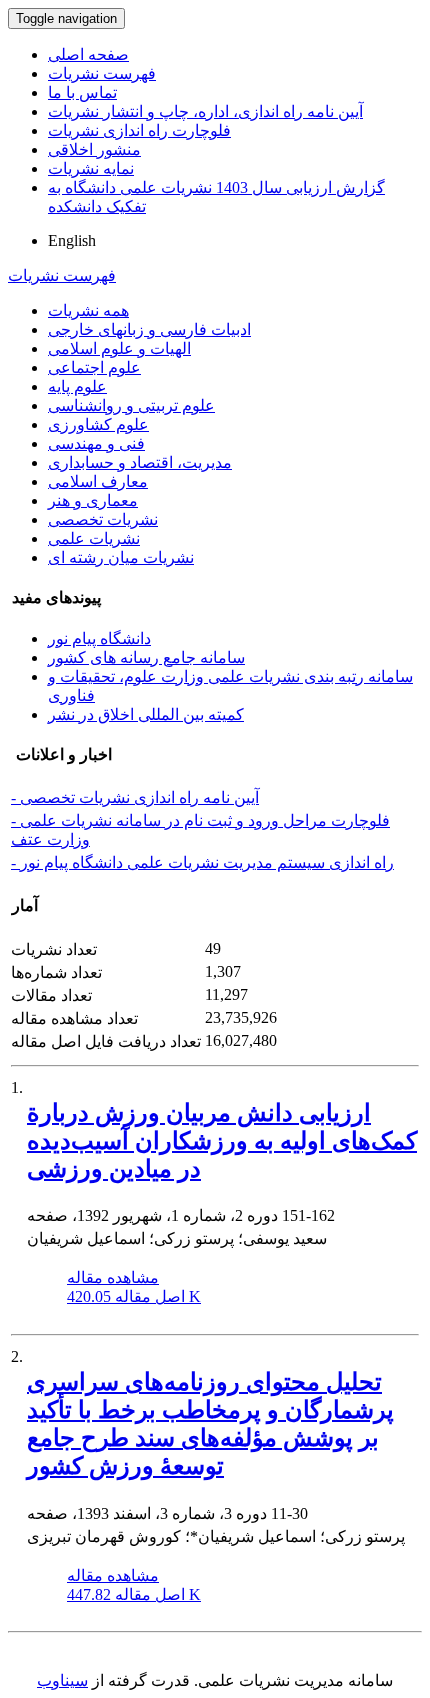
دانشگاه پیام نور (99, 638)
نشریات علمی (94, 538)
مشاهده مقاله (113, 1277)
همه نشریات (88, 310)
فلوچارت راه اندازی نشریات (139, 130)
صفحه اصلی (88, 54)
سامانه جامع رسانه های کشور (146, 657)
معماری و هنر (93, 500)
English (72, 240)
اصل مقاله (134, 1296)
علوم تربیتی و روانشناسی (131, 405)
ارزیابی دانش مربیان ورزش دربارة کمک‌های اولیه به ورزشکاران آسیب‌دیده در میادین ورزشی (222, 1141)
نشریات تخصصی (103, 519)
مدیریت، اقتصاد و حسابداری (140, 462)
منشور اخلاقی (94, 149)
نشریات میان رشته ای (121, 557)
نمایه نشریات (91, 168)
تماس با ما (82, 92)
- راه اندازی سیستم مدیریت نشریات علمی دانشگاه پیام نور (202, 862)
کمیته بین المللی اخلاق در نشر (146, 714)
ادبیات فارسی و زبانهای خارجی (149, 329)
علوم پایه (77, 386)
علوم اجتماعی (94, 367)
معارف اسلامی (98, 481)
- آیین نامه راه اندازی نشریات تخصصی (135, 797)
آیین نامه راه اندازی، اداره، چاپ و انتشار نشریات (205, 111)
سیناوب (62, 1680)
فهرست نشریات (102, 73)
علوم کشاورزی (98, 424)
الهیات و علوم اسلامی (119, 348)
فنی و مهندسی (96, 443)
